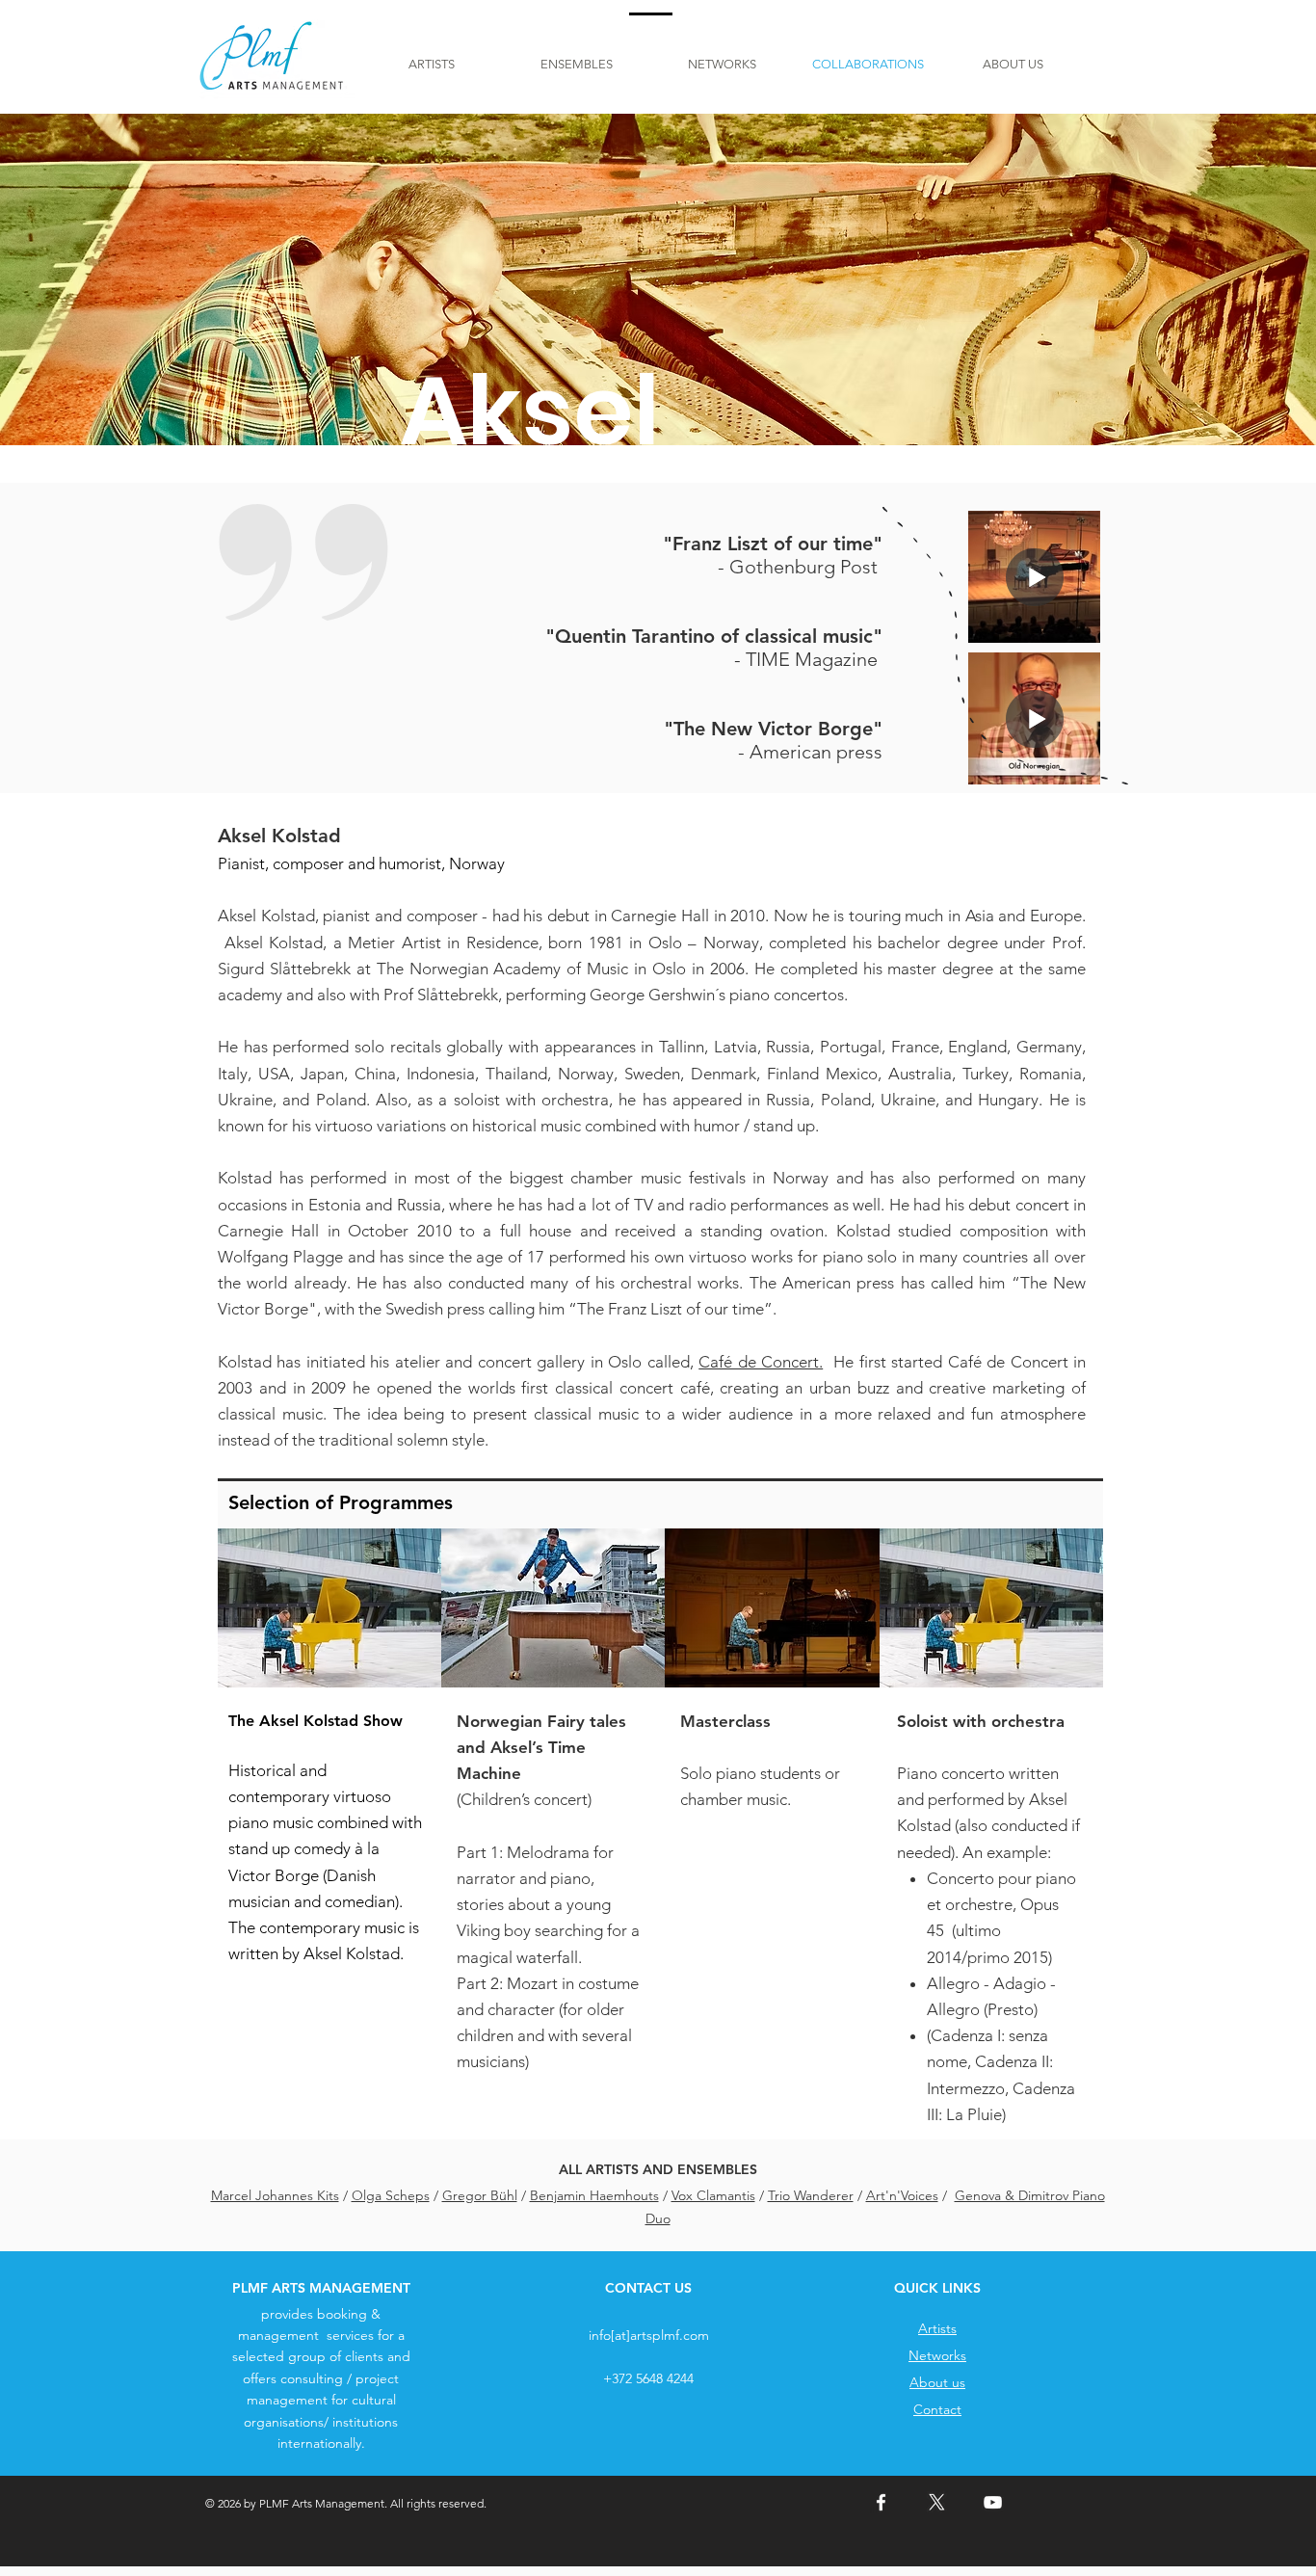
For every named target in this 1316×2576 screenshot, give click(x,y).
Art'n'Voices (902, 2195)
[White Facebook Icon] (881, 2502)
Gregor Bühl (480, 2195)
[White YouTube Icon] (993, 2502)
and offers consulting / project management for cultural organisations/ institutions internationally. (327, 2400)
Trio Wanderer (811, 2195)
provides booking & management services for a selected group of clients (318, 2336)
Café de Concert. (761, 1362)
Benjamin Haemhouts (594, 2195)
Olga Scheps (391, 2195)
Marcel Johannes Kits (275, 2195)
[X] (937, 2502)
